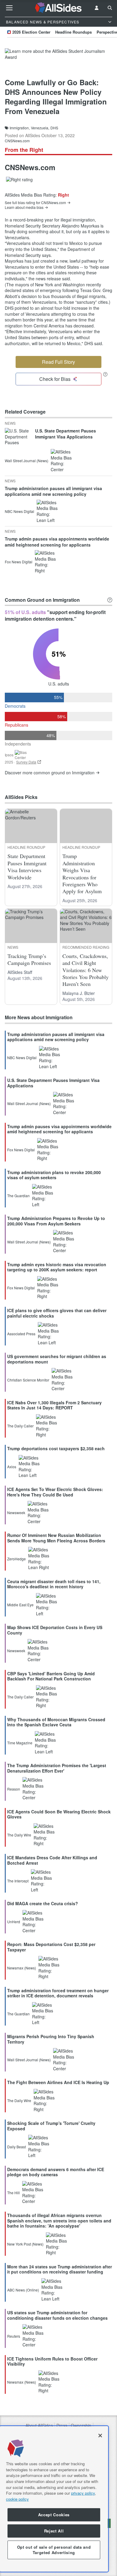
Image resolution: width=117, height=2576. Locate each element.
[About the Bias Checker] (105, 374)
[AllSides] (59, 8)
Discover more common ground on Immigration (50, 773)
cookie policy (17, 2499)
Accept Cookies (54, 2515)
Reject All (54, 2531)
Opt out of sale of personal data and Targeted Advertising (54, 2550)
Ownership (81, 2425)
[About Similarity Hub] (110, 600)
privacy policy (83, 2493)
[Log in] (97, 8)
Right (63, 195)
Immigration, (20, 128)
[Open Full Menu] (9, 8)
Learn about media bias (24, 207)
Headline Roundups (73, 32)
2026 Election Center (31, 32)
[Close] (100, 2436)
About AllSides (39, 2425)
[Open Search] (110, 8)
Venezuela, (40, 128)
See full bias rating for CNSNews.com (35, 203)
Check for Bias (55, 379)
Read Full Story (58, 362)
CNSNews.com (17, 141)
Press (62, 2425)
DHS (54, 128)
